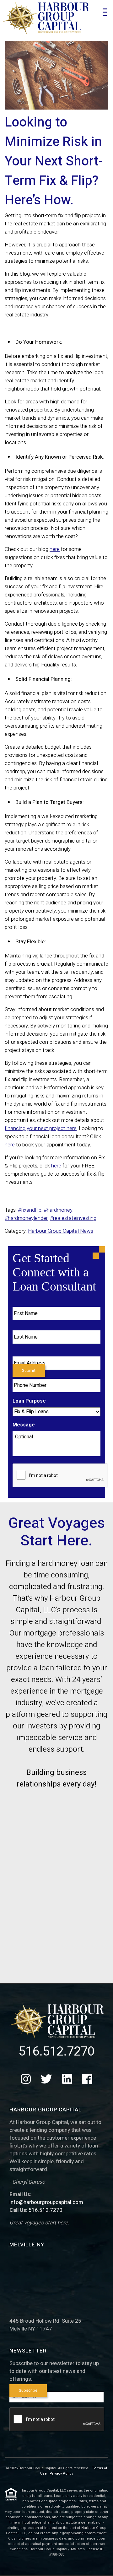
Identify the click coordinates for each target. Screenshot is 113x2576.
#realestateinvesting (73, 1218)
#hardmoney (58, 1210)
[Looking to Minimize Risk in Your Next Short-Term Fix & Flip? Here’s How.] (56, 75)
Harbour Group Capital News (61, 1231)
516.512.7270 (56, 2052)
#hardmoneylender (26, 1218)
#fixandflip (30, 1210)
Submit (29, 1371)
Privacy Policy (61, 2474)
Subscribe (28, 2390)
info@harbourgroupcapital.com (46, 2202)
